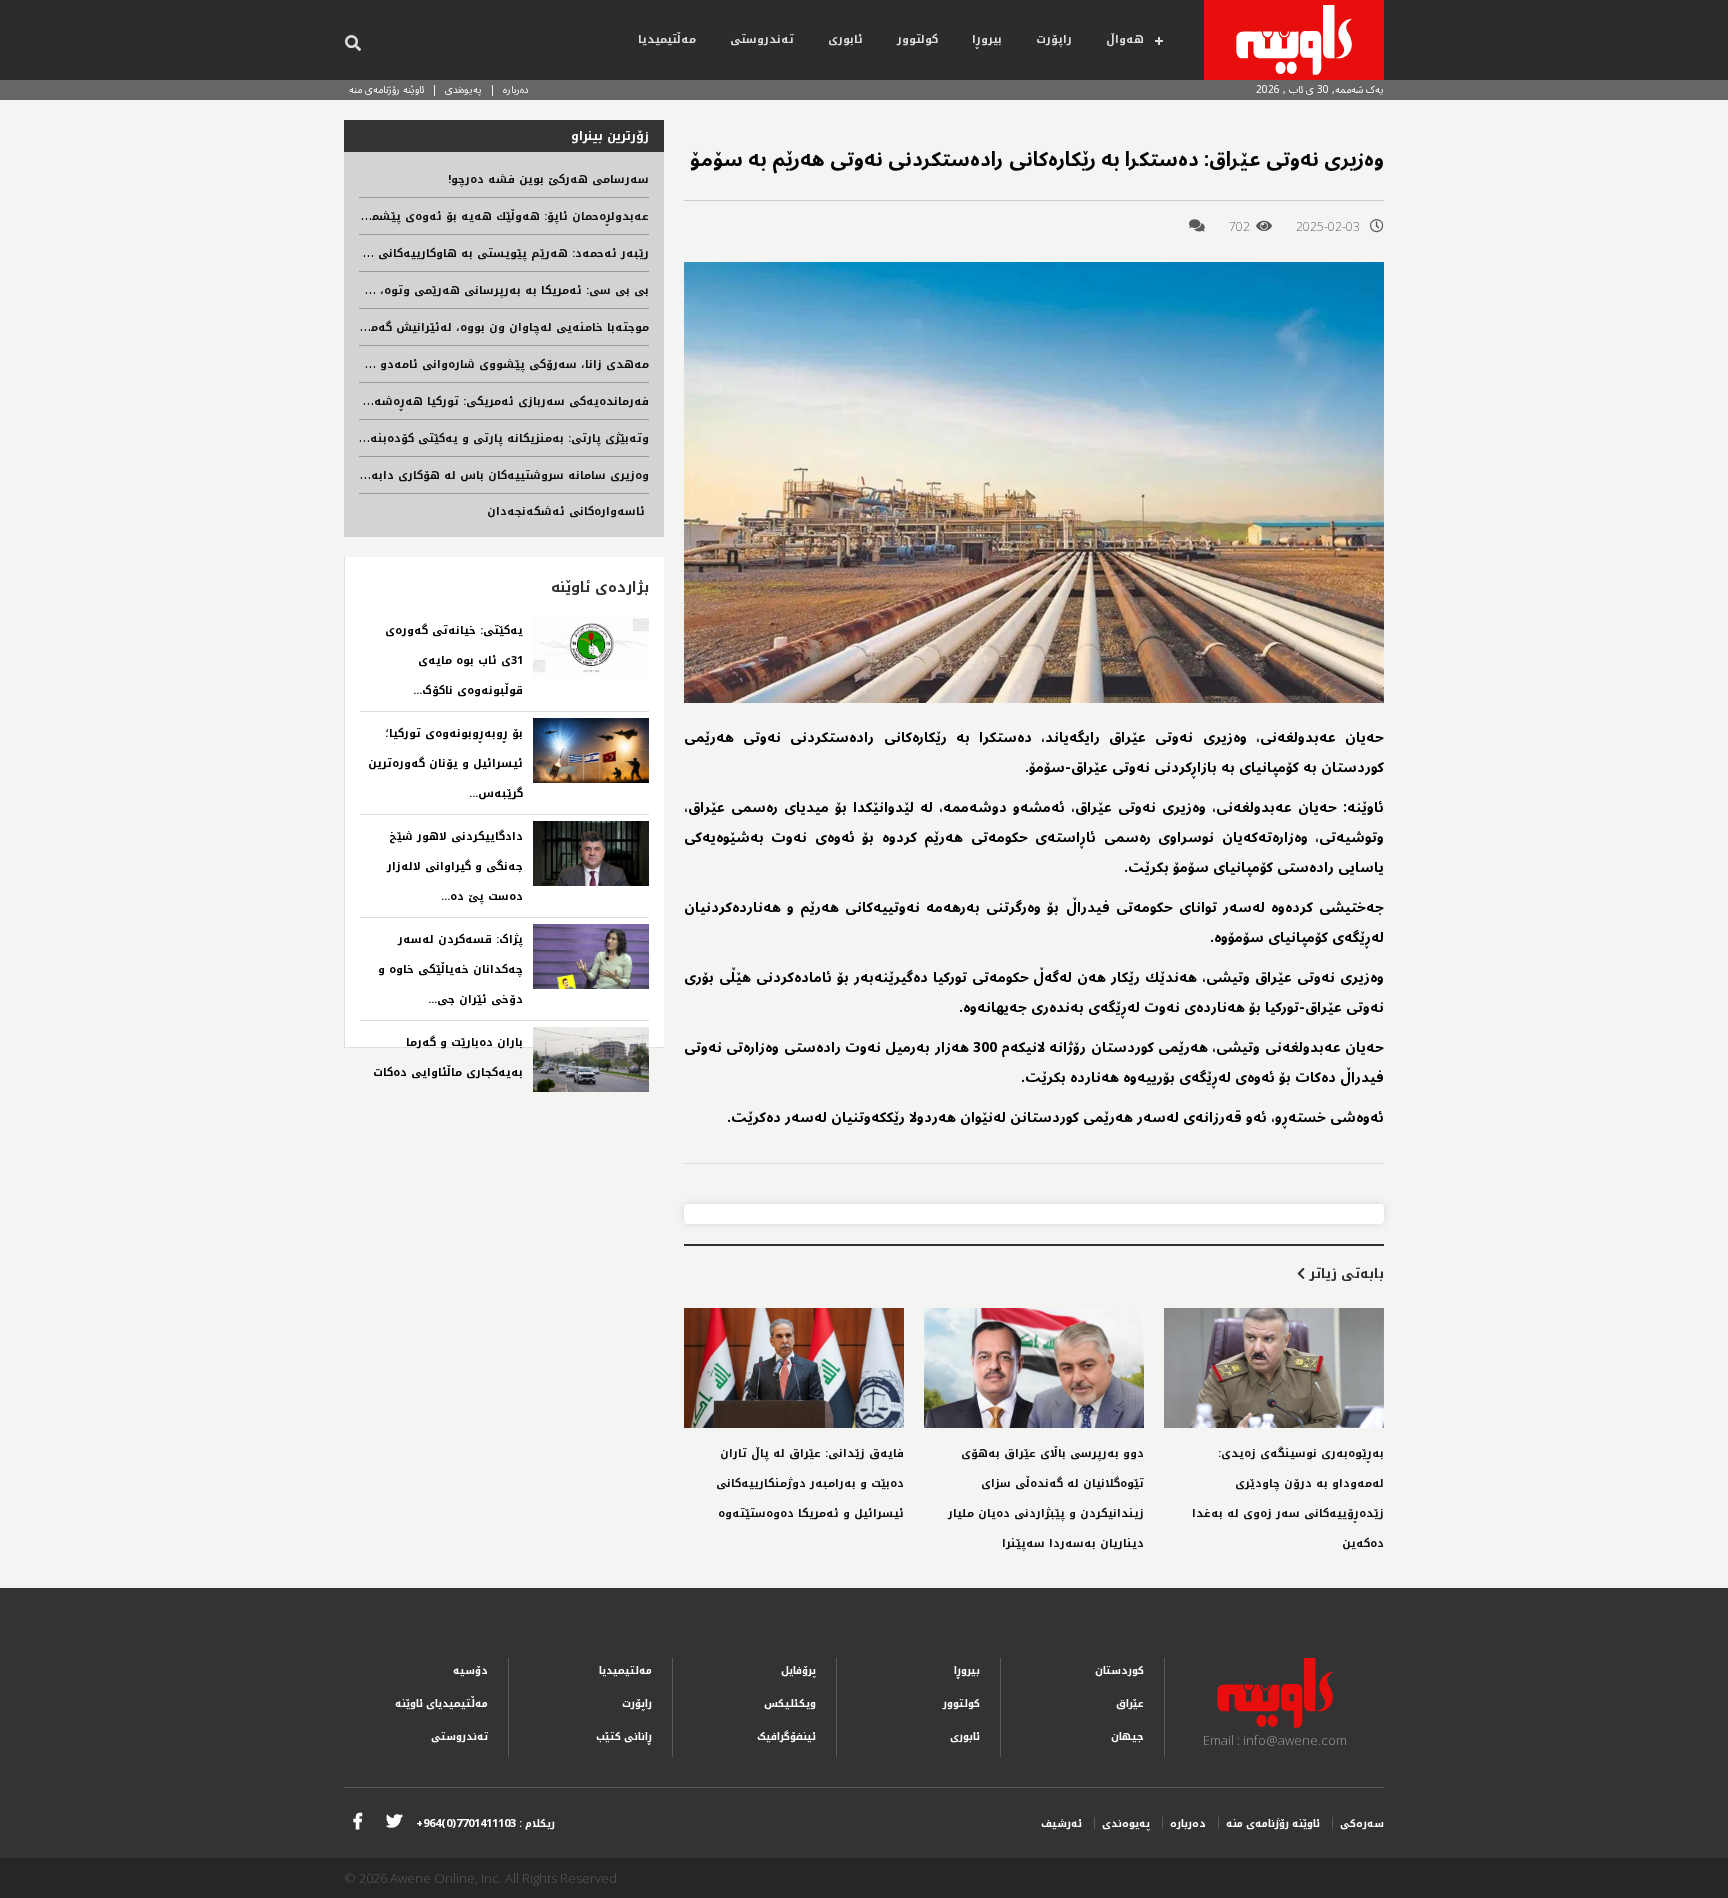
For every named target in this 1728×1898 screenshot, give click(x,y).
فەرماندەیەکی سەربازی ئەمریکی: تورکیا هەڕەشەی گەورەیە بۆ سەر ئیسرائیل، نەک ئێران (402, 401)
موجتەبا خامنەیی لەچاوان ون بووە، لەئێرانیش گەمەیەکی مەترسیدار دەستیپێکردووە (415, 327)
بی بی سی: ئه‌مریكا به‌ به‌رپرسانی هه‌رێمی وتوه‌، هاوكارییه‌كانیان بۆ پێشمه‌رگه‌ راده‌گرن (408, 290)
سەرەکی (1362, 1823)
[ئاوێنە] (1294, 40)
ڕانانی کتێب (624, 1736)
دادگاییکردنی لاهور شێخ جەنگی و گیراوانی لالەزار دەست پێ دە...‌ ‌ (455, 866)
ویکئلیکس (790, 1703)
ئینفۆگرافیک (786, 1736)
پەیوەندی (463, 89)
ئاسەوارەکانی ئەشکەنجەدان (568, 511)
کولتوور (917, 39)
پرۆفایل (798, 1670)
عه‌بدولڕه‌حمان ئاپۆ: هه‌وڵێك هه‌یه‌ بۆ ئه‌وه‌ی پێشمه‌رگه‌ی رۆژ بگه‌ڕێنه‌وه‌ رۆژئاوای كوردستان (397, 216)
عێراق (1130, 1703)
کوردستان (1119, 1670)
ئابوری (845, 39)
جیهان (1127, 1736)
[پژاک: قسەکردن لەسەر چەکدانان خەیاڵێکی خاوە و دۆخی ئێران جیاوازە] (591, 956)
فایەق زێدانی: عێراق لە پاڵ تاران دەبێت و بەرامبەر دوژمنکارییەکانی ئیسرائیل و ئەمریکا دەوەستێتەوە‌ (810, 1483)
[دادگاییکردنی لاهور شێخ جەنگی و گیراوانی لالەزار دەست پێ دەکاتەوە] (591, 853)
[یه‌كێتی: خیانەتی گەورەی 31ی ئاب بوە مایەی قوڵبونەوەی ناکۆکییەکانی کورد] (591, 647)
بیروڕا (987, 39)
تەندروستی (762, 39)
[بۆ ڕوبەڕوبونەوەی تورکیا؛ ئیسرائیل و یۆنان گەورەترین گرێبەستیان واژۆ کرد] (591, 750)
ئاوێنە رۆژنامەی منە (386, 89)
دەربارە (516, 89)
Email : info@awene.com (1275, 1740)
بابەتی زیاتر (1344, 1273)
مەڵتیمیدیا (667, 39)
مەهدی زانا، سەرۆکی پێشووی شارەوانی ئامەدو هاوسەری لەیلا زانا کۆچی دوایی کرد (412, 364)
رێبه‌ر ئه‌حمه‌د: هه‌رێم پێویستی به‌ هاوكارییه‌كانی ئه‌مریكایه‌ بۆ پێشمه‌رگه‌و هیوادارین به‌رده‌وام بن (378, 253)
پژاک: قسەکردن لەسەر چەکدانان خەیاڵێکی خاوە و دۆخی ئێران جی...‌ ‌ (450, 969)
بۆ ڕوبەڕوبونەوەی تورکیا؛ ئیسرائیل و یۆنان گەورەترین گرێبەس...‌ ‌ (445, 763)
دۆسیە (470, 1670)
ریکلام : (485, 1823)
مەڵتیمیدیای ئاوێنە (441, 1703)
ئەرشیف (1061, 1823)
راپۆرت (1054, 39)
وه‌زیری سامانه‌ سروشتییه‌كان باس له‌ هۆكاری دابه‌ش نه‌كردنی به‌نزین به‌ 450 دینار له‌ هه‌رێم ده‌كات (376, 475)
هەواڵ (1125, 39)
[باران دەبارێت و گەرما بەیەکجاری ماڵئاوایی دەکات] (591, 1059)
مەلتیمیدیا (625, 1670)
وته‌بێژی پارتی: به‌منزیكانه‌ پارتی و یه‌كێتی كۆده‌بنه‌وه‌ (502, 438)
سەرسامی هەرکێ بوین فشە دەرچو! (548, 179)
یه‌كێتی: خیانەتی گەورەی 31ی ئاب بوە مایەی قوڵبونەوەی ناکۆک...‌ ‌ (454, 660)
